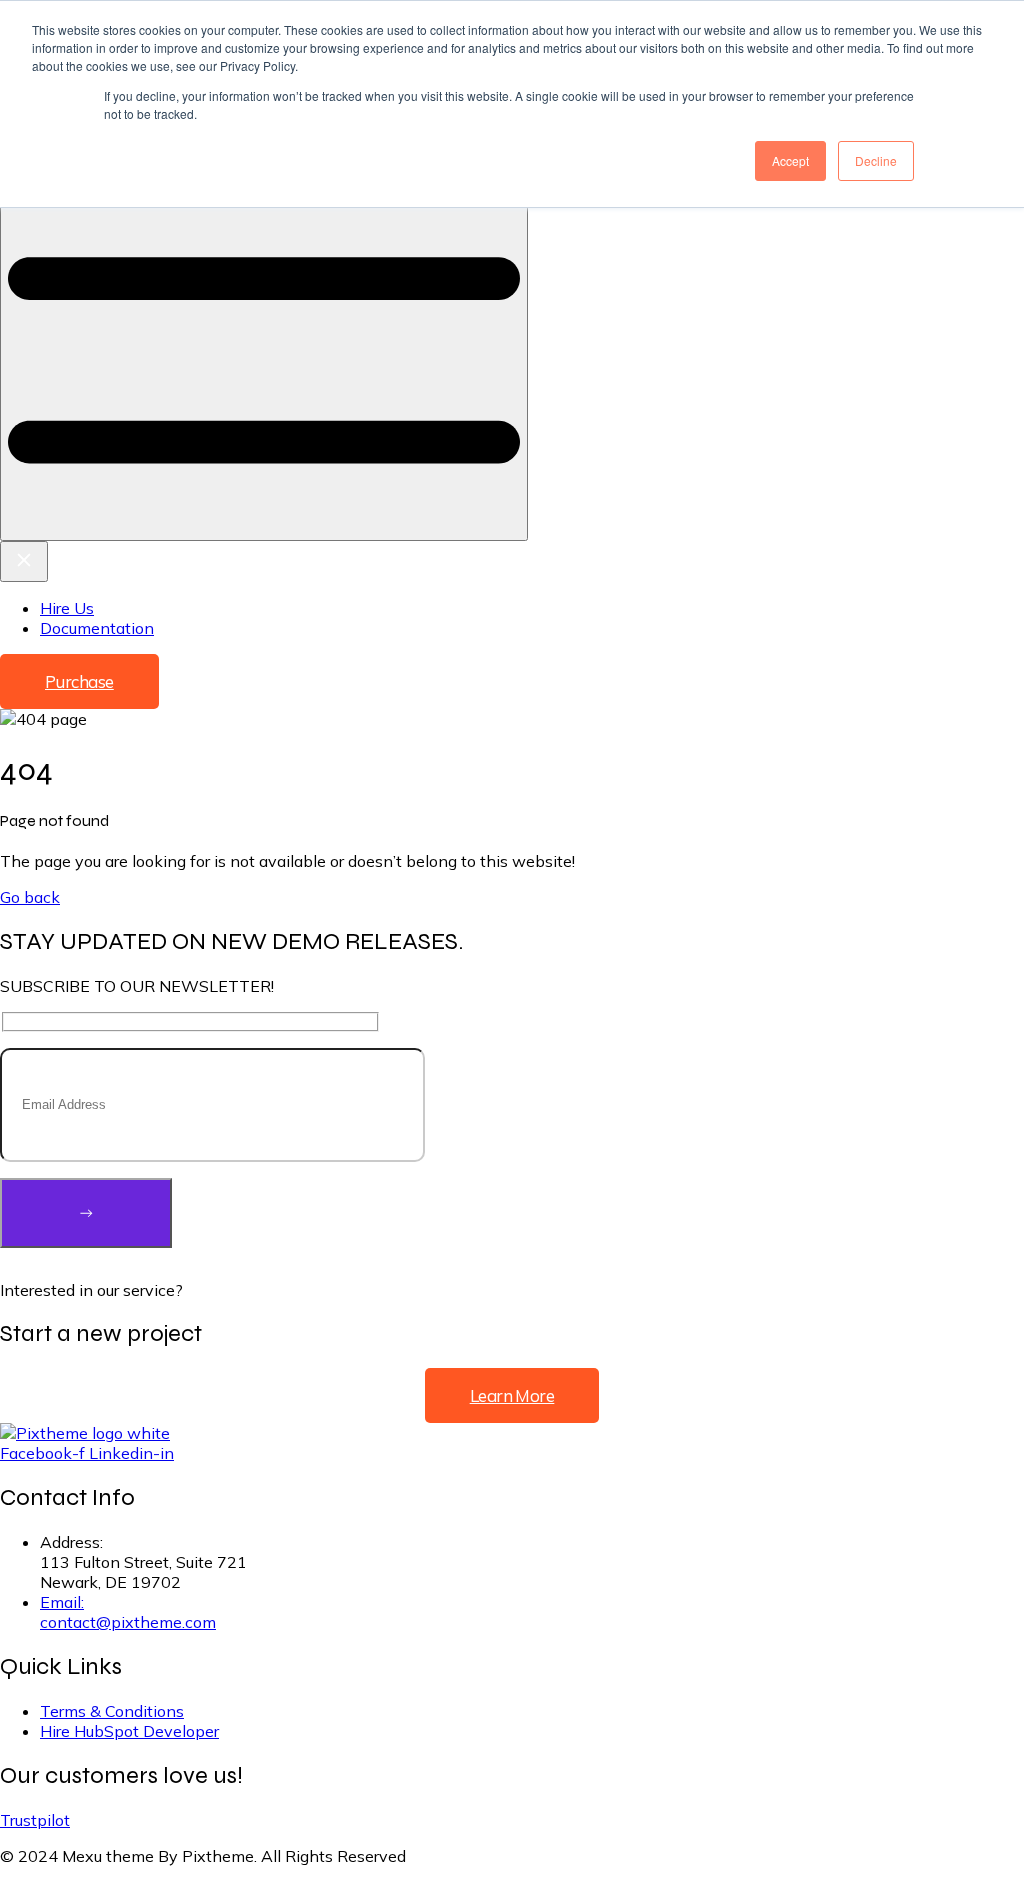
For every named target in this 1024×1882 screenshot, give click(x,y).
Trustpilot (35, 1820)
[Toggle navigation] (264, 280)
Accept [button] (790, 160)
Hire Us (67, 608)
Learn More (512, 1395)
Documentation (97, 628)
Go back (30, 897)
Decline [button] (876, 160)
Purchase (79, 681)
